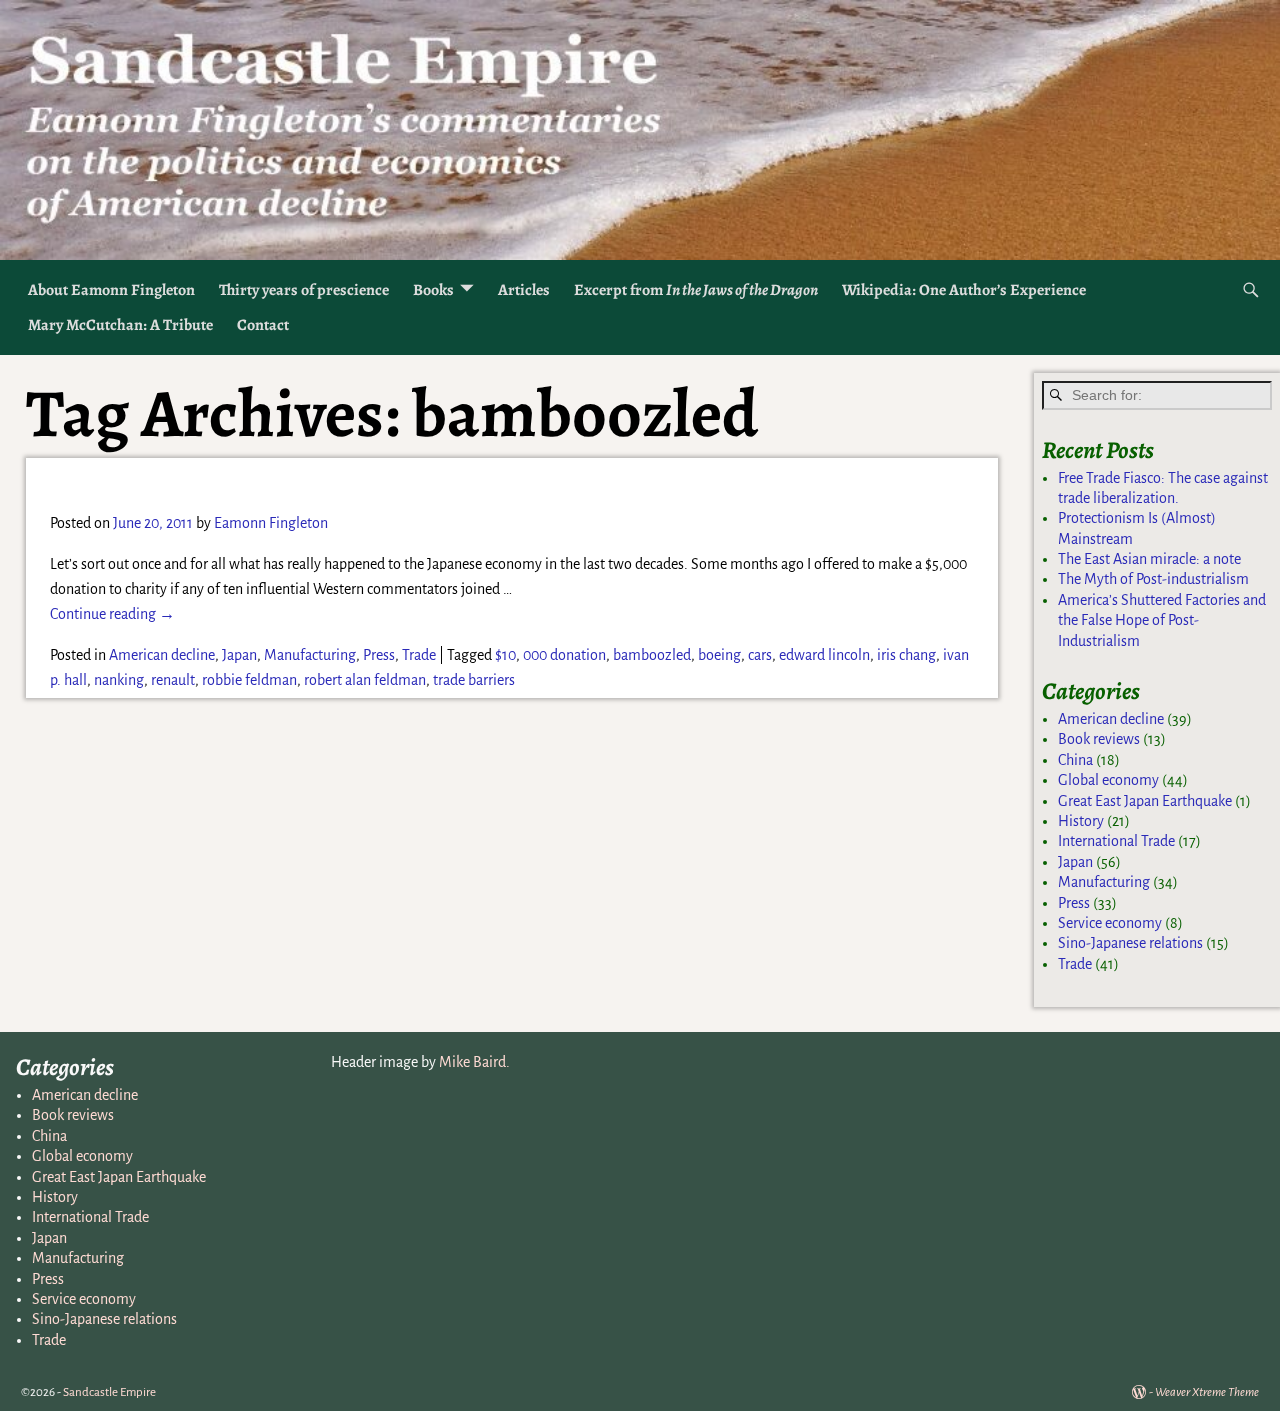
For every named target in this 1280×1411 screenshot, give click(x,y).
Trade (419, 655)
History (1081, 821)
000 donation (564, 655)
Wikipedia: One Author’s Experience (964, 290)
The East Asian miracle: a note (1149, 559)
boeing (719, 655)
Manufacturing (310, 655)
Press (379, 655)
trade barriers (474, 680)
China (1075, 760)
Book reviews (1099, 739)
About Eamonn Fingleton (111, 290)
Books (433, 290)
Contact (263, 325)
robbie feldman (249, 680)
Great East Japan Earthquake (1145, 801)
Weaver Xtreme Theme (1207, 1392)
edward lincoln (824, 655)
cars (760, 655)
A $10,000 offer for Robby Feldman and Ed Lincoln (355, 483)
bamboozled (652, 655)
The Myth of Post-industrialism (1153, 579)
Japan (239, 655)
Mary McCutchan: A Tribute (120, 325)
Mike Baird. (474, 1062)
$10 (505, 655)
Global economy (1108, 780)
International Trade (1116, 841)
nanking (119, 680)
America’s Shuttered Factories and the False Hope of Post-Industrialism (1162, 620)
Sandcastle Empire (109, 1392)
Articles (524, 290)
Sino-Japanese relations (1130, 943)
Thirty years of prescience (304, 290)
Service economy (1110, 923)
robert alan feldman (365, 680)
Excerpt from (696, 290)
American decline (162, 655)
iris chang (906, 655)
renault (173, 680)
